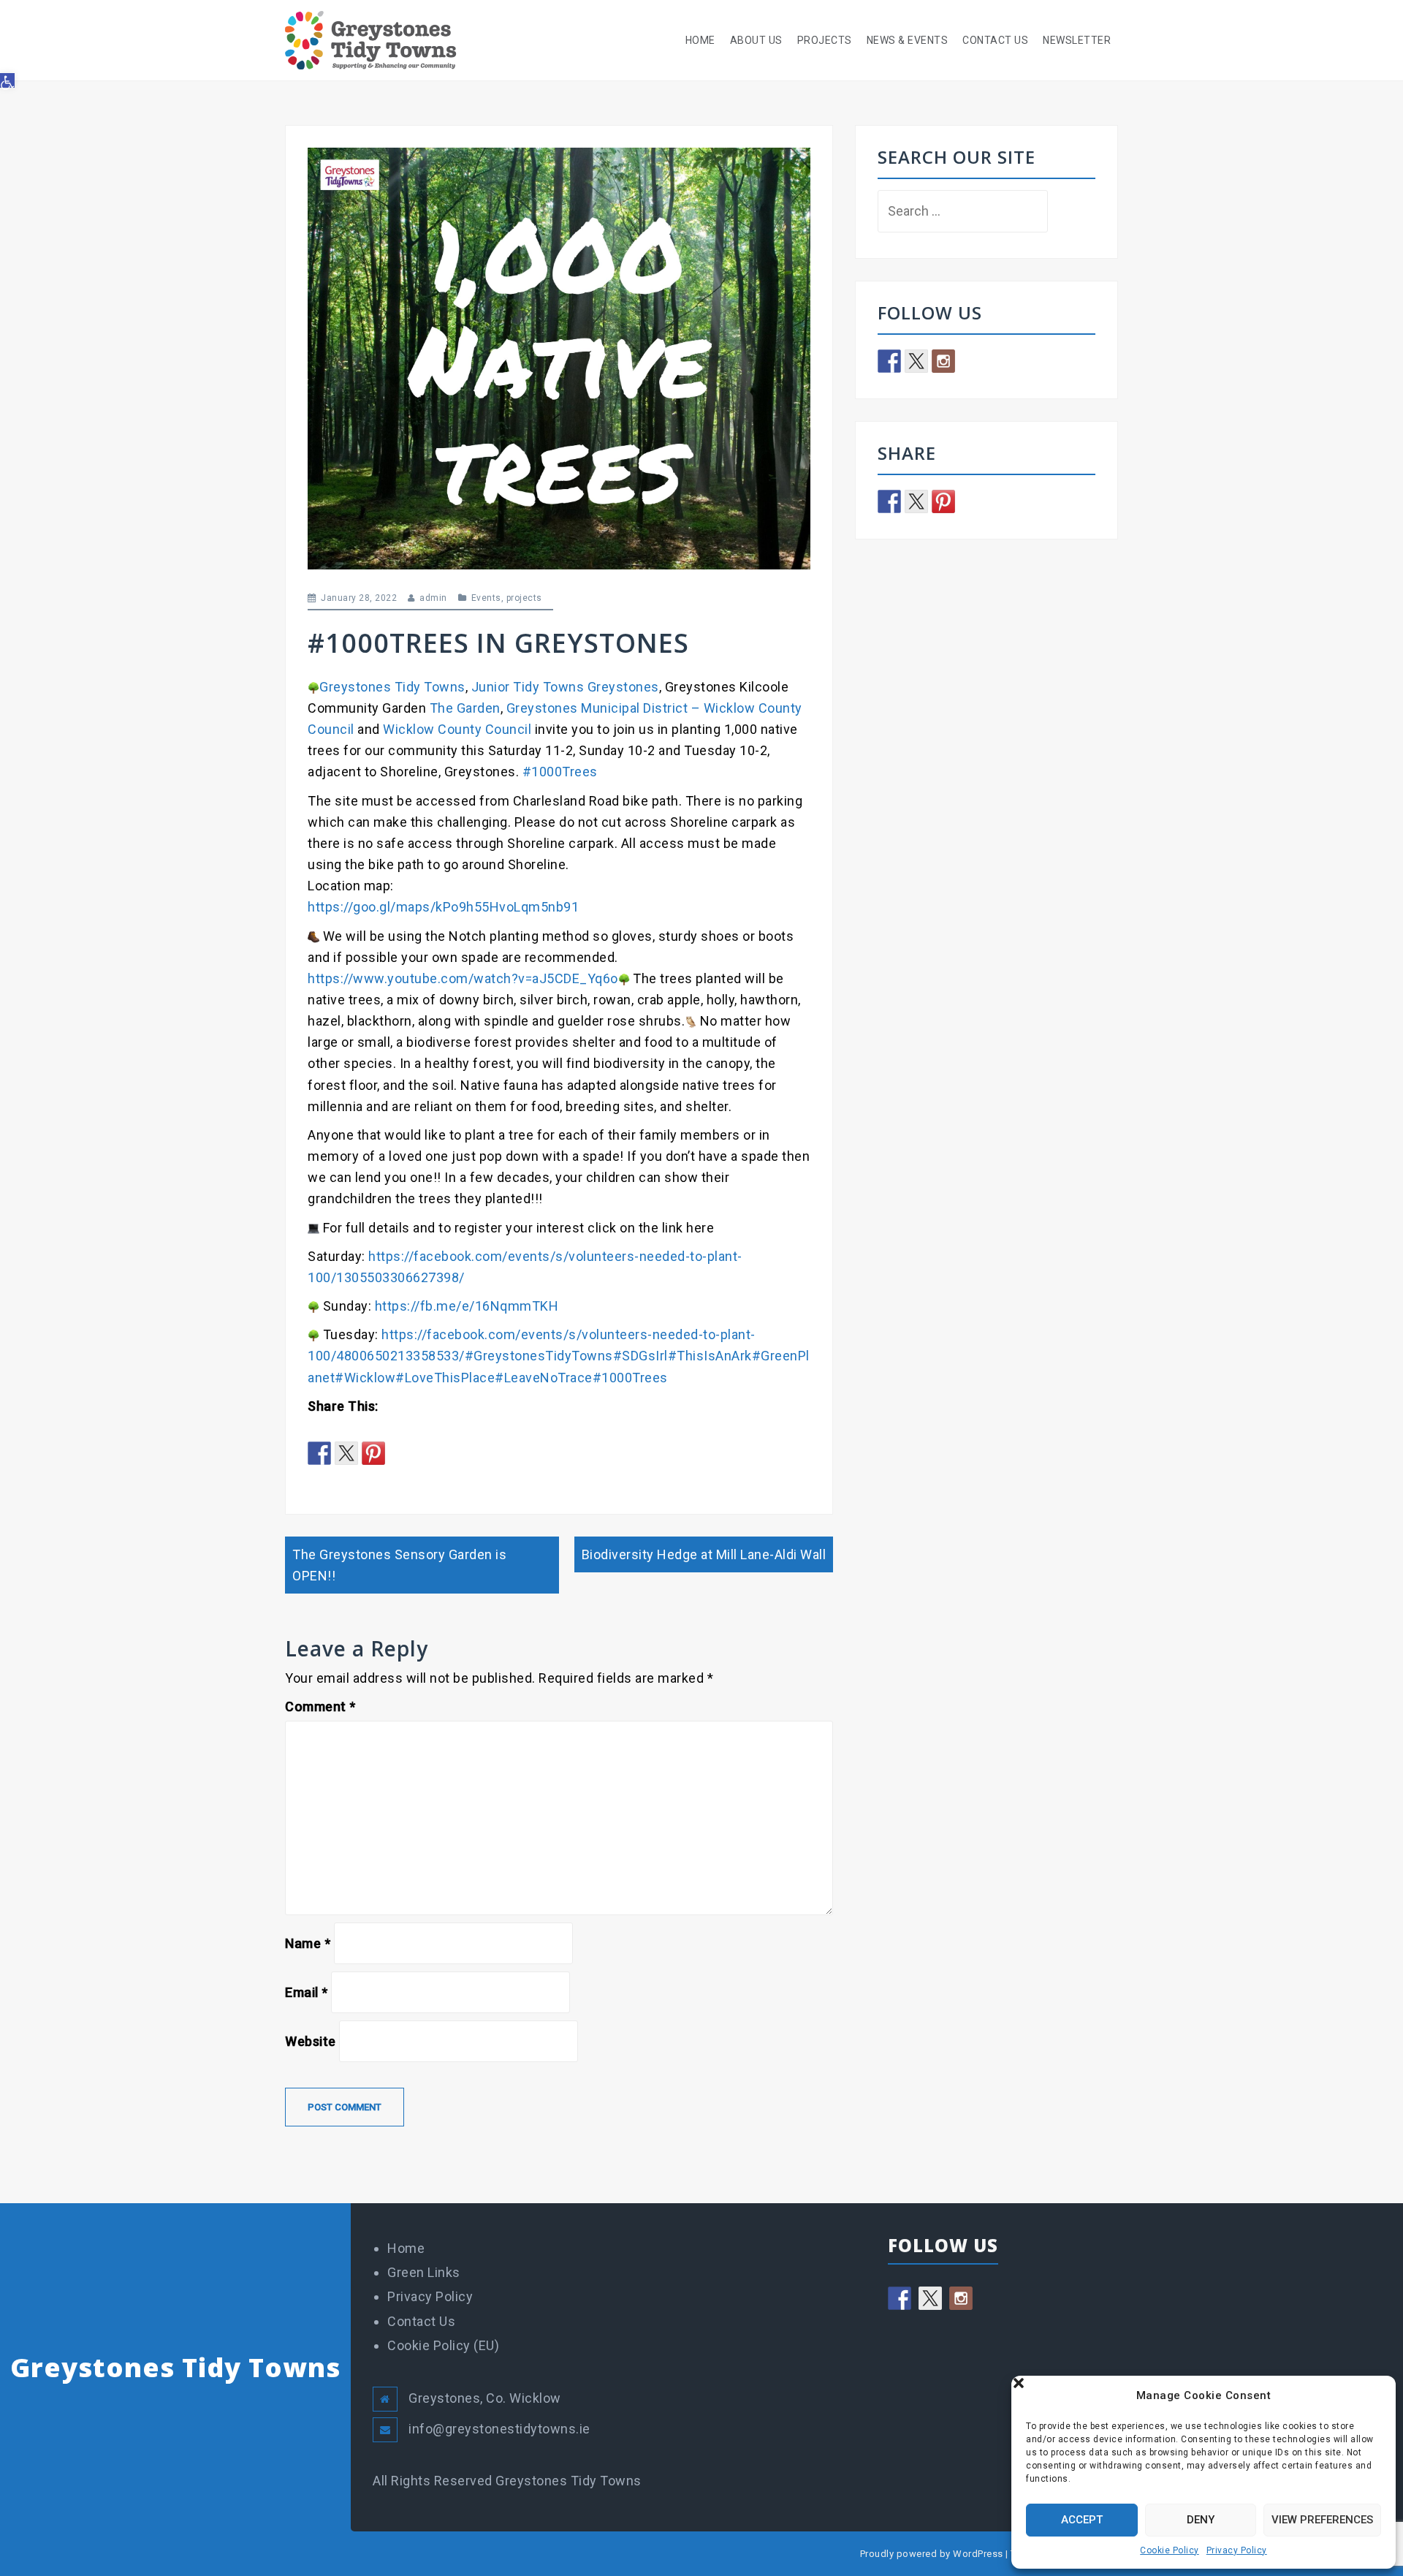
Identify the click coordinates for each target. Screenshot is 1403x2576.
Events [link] (486, 598)
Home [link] (700, 40)
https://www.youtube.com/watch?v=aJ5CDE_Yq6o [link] (463, 978)
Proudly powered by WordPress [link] (932, 2554)
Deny (1201, 2520)
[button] (1374, 2395)
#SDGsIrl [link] (640, 1356)
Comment (320, 1706)
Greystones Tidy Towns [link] (392, 687)
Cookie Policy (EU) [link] (443, 2345)
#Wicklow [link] (365, 1378)
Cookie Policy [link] (1170, 2550)
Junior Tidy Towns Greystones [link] (565, 687)
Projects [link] (825, 40)
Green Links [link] (424, 2272)
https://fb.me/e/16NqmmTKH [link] (467, 1306)
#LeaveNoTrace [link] (544, 1378)
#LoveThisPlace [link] (445, 1378)
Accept (1082, 2520)
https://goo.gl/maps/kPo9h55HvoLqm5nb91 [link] (443, 907)
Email (307, 1992)
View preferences (1322, 2520)
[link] (7, 80)
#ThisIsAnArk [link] (710, 1356)
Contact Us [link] (995, 40)
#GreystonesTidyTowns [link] (539, 1356)
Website (311, 2041)
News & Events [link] (908, 40)
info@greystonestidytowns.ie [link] (499, 2429)
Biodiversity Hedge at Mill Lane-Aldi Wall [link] (704, 1554)
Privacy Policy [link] (1237, 2550)
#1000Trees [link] (560, 772)
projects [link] (524, 598)
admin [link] (433, 598)
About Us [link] (756, 40)
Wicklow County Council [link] (457, 729)
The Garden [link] (465, 708)
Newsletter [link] (1077, 40)
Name (308, 1943)
